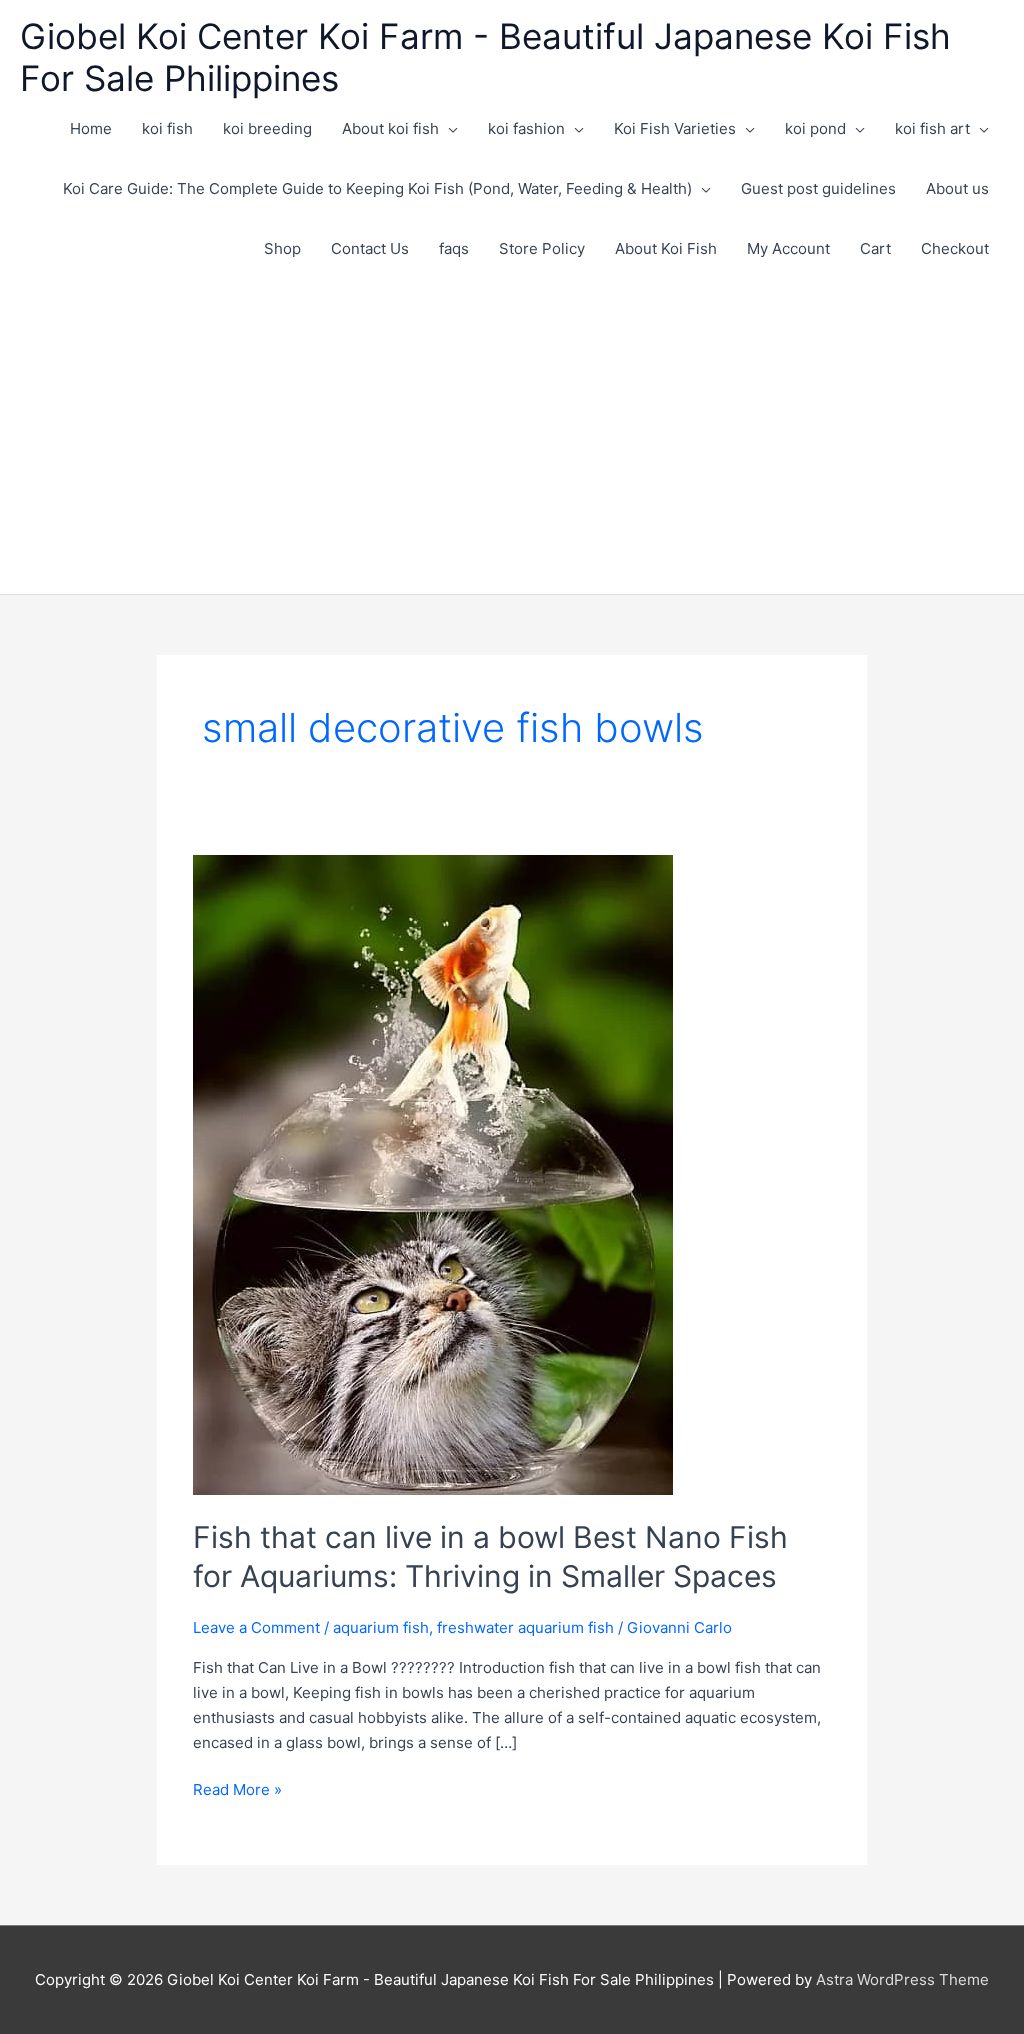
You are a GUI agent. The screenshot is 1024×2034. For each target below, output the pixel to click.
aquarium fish (381, 1627)
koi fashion (526, 128)
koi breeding (267, 128)
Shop (282, 248)
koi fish (167, 128)
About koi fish (390, 128)
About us (957, 188)
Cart (875, 248)
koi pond (815, 128)
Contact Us (370, 248)
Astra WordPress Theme (902, 1979)
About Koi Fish (666, 248)
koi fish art (932, 128)
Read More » (237, 1791)
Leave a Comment (256, 1627)
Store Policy (542, 248)
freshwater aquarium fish (525, 1627)
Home (91, 128)
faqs (454, 248)
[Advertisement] (512, 429)
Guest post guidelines (818, 188)
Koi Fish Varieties (675, 128)
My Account (788, 248)
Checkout (955, 248)
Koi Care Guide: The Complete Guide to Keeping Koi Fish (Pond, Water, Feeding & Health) (377, 188)
